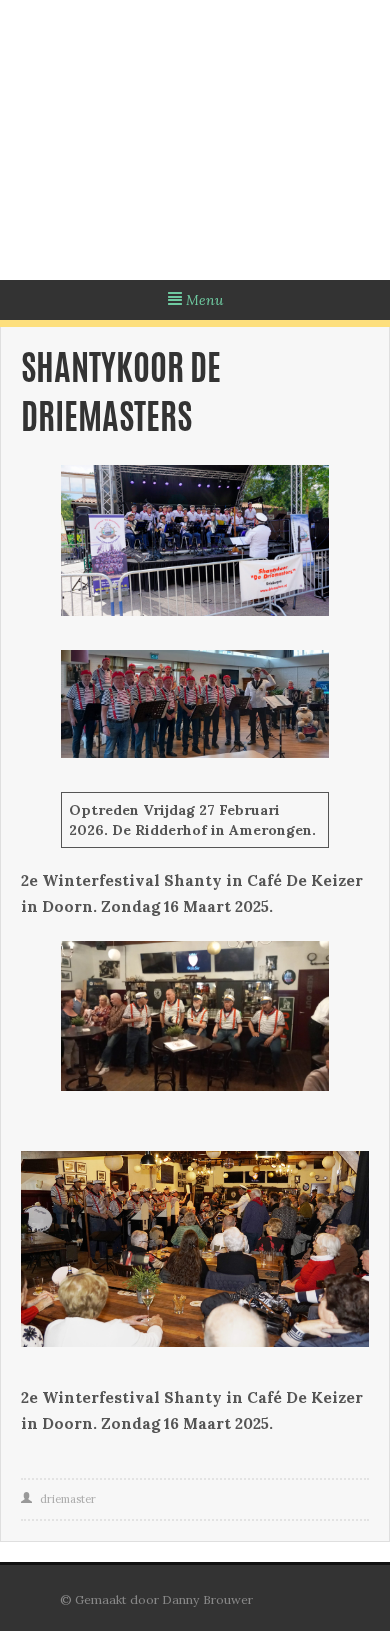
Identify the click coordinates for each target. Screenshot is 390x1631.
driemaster (68, 1499)
